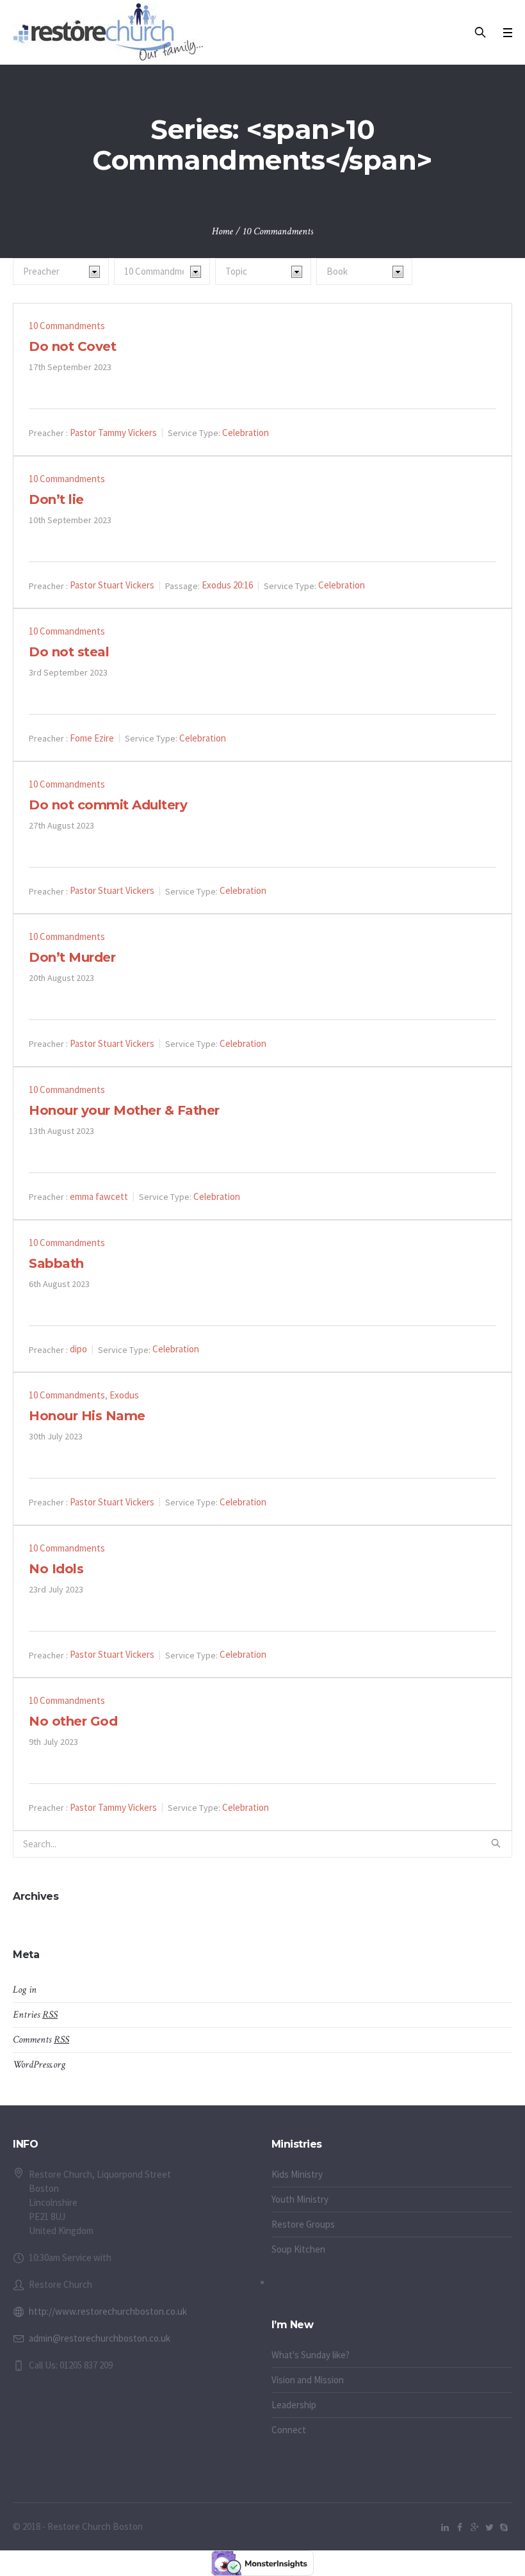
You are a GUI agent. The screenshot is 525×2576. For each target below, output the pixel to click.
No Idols (56, 1569)
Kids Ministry (297, 2174)
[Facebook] (460, 2527)
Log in (25, 1990)
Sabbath (56, 1263)
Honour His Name (87, 1416)
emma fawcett (99, 1196)
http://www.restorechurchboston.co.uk (108, 2311)
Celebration (246, 433)
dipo (78, 1349)
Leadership (294, 2405)
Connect (289, 2430)
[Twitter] (489, 2527)
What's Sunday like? (311, 2355)
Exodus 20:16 (227, 585)
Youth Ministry (300, 2199)
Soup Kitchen (298, 2249)
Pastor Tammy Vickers (113, 433)
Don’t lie (56, 499)
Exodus (124, 1395)
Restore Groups (303, 2224)
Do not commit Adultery (108, 805)
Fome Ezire (92, 738)
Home (222, 231)
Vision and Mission (308, 2380)
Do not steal (69, 652)
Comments (41, 2040)
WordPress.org (39, 2065)
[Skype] (504, 2527)
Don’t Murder (72, 957)
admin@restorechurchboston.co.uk (100, 2338)
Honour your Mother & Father (124, 1110)
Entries (35, 2015)
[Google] (474, 2527)
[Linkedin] (445, 2527)
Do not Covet (72, 346)
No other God (73, 1721)
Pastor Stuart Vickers (112, 585)
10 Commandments (67, 326)
